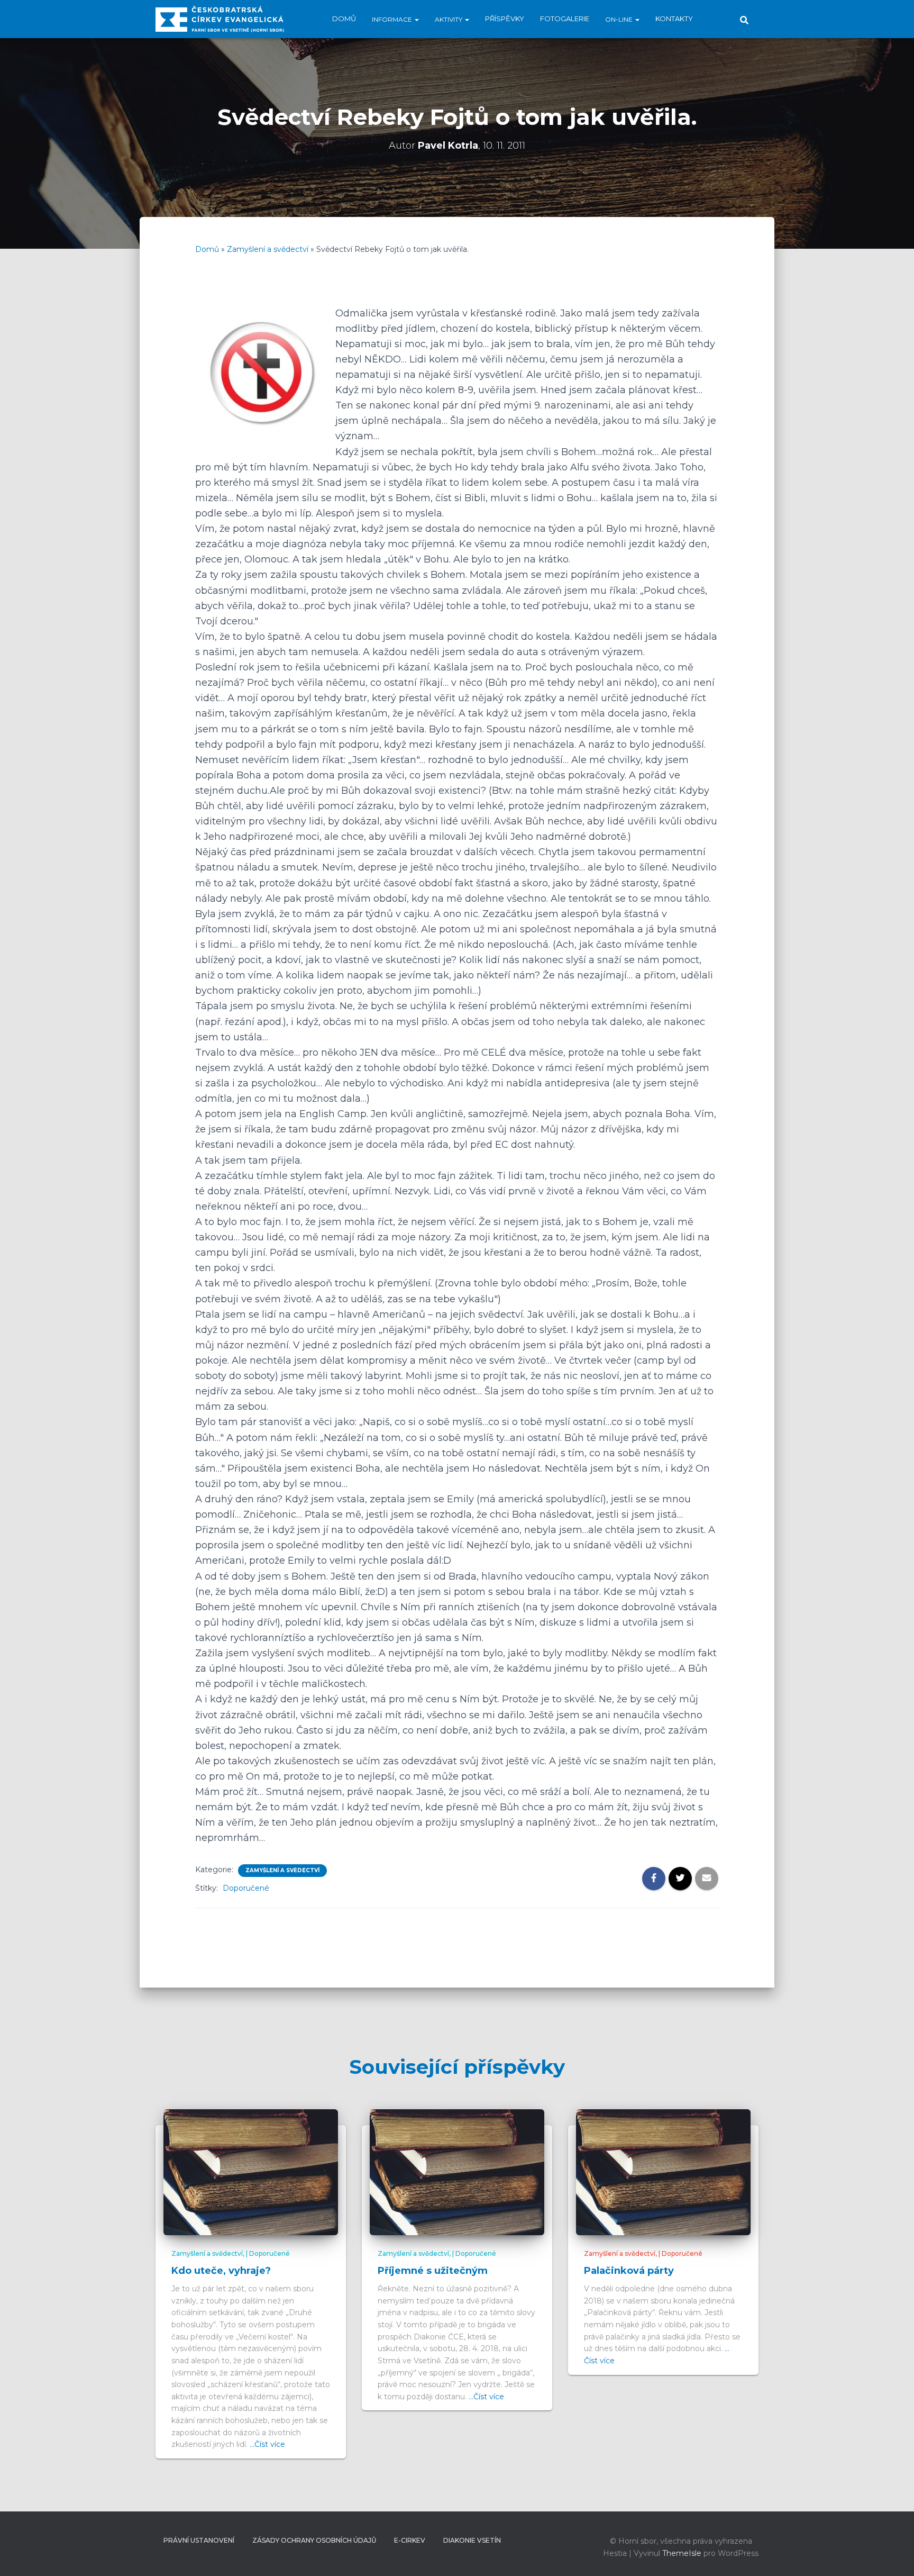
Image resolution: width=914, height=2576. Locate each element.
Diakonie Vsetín (472, 2540)
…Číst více (267, 2444)
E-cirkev (410, 2540)
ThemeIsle (682, 2553)
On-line (620, 19)
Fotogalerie (565, 19)
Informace (393, 19)
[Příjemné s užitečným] (457, 2172)
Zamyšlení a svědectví (268, 249)
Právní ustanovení (199, 2540)
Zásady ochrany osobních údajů (314, 2540)
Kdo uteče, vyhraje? (221, 2271)
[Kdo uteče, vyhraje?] (251, 2172)
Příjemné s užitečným (433, 2271)
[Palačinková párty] (663, 2172)
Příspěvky (505, 19)
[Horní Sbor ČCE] (220, 19)
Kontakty (674, 19)
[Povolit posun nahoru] (893, 2555)
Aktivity (449, 19)
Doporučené (246, 1888)
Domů (344, 19)
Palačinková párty (629, 2271)
